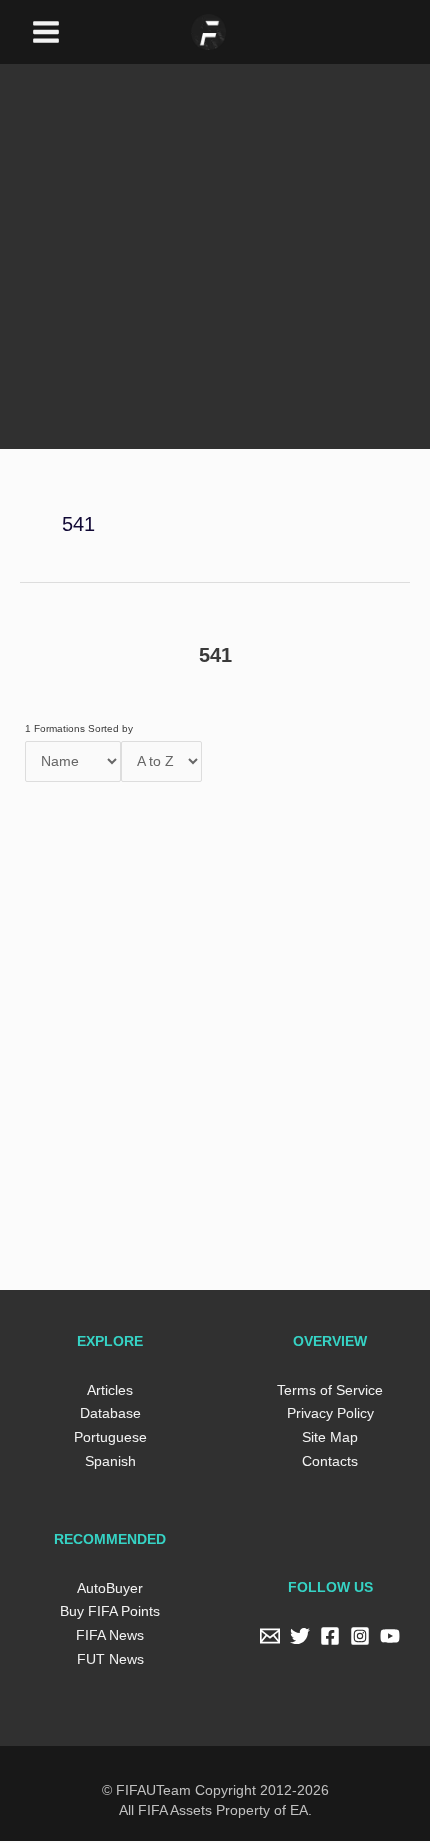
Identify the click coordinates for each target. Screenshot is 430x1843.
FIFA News (110, 1637)
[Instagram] (360, 1639)
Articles (110, 1392)
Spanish (110, 1463)
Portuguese (110, 1439)
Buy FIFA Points (110, 1613)
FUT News (110, 1661)
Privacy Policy (330, 1415)
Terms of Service (330, 1392)
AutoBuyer (110, 1590)
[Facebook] (330, 1639)
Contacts (330, 1463)
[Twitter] (300, 1639)
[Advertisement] (215, 227)
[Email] (270, 1639)
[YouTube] (390, 1639)
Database (110, 1415)
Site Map (330, 1439)
